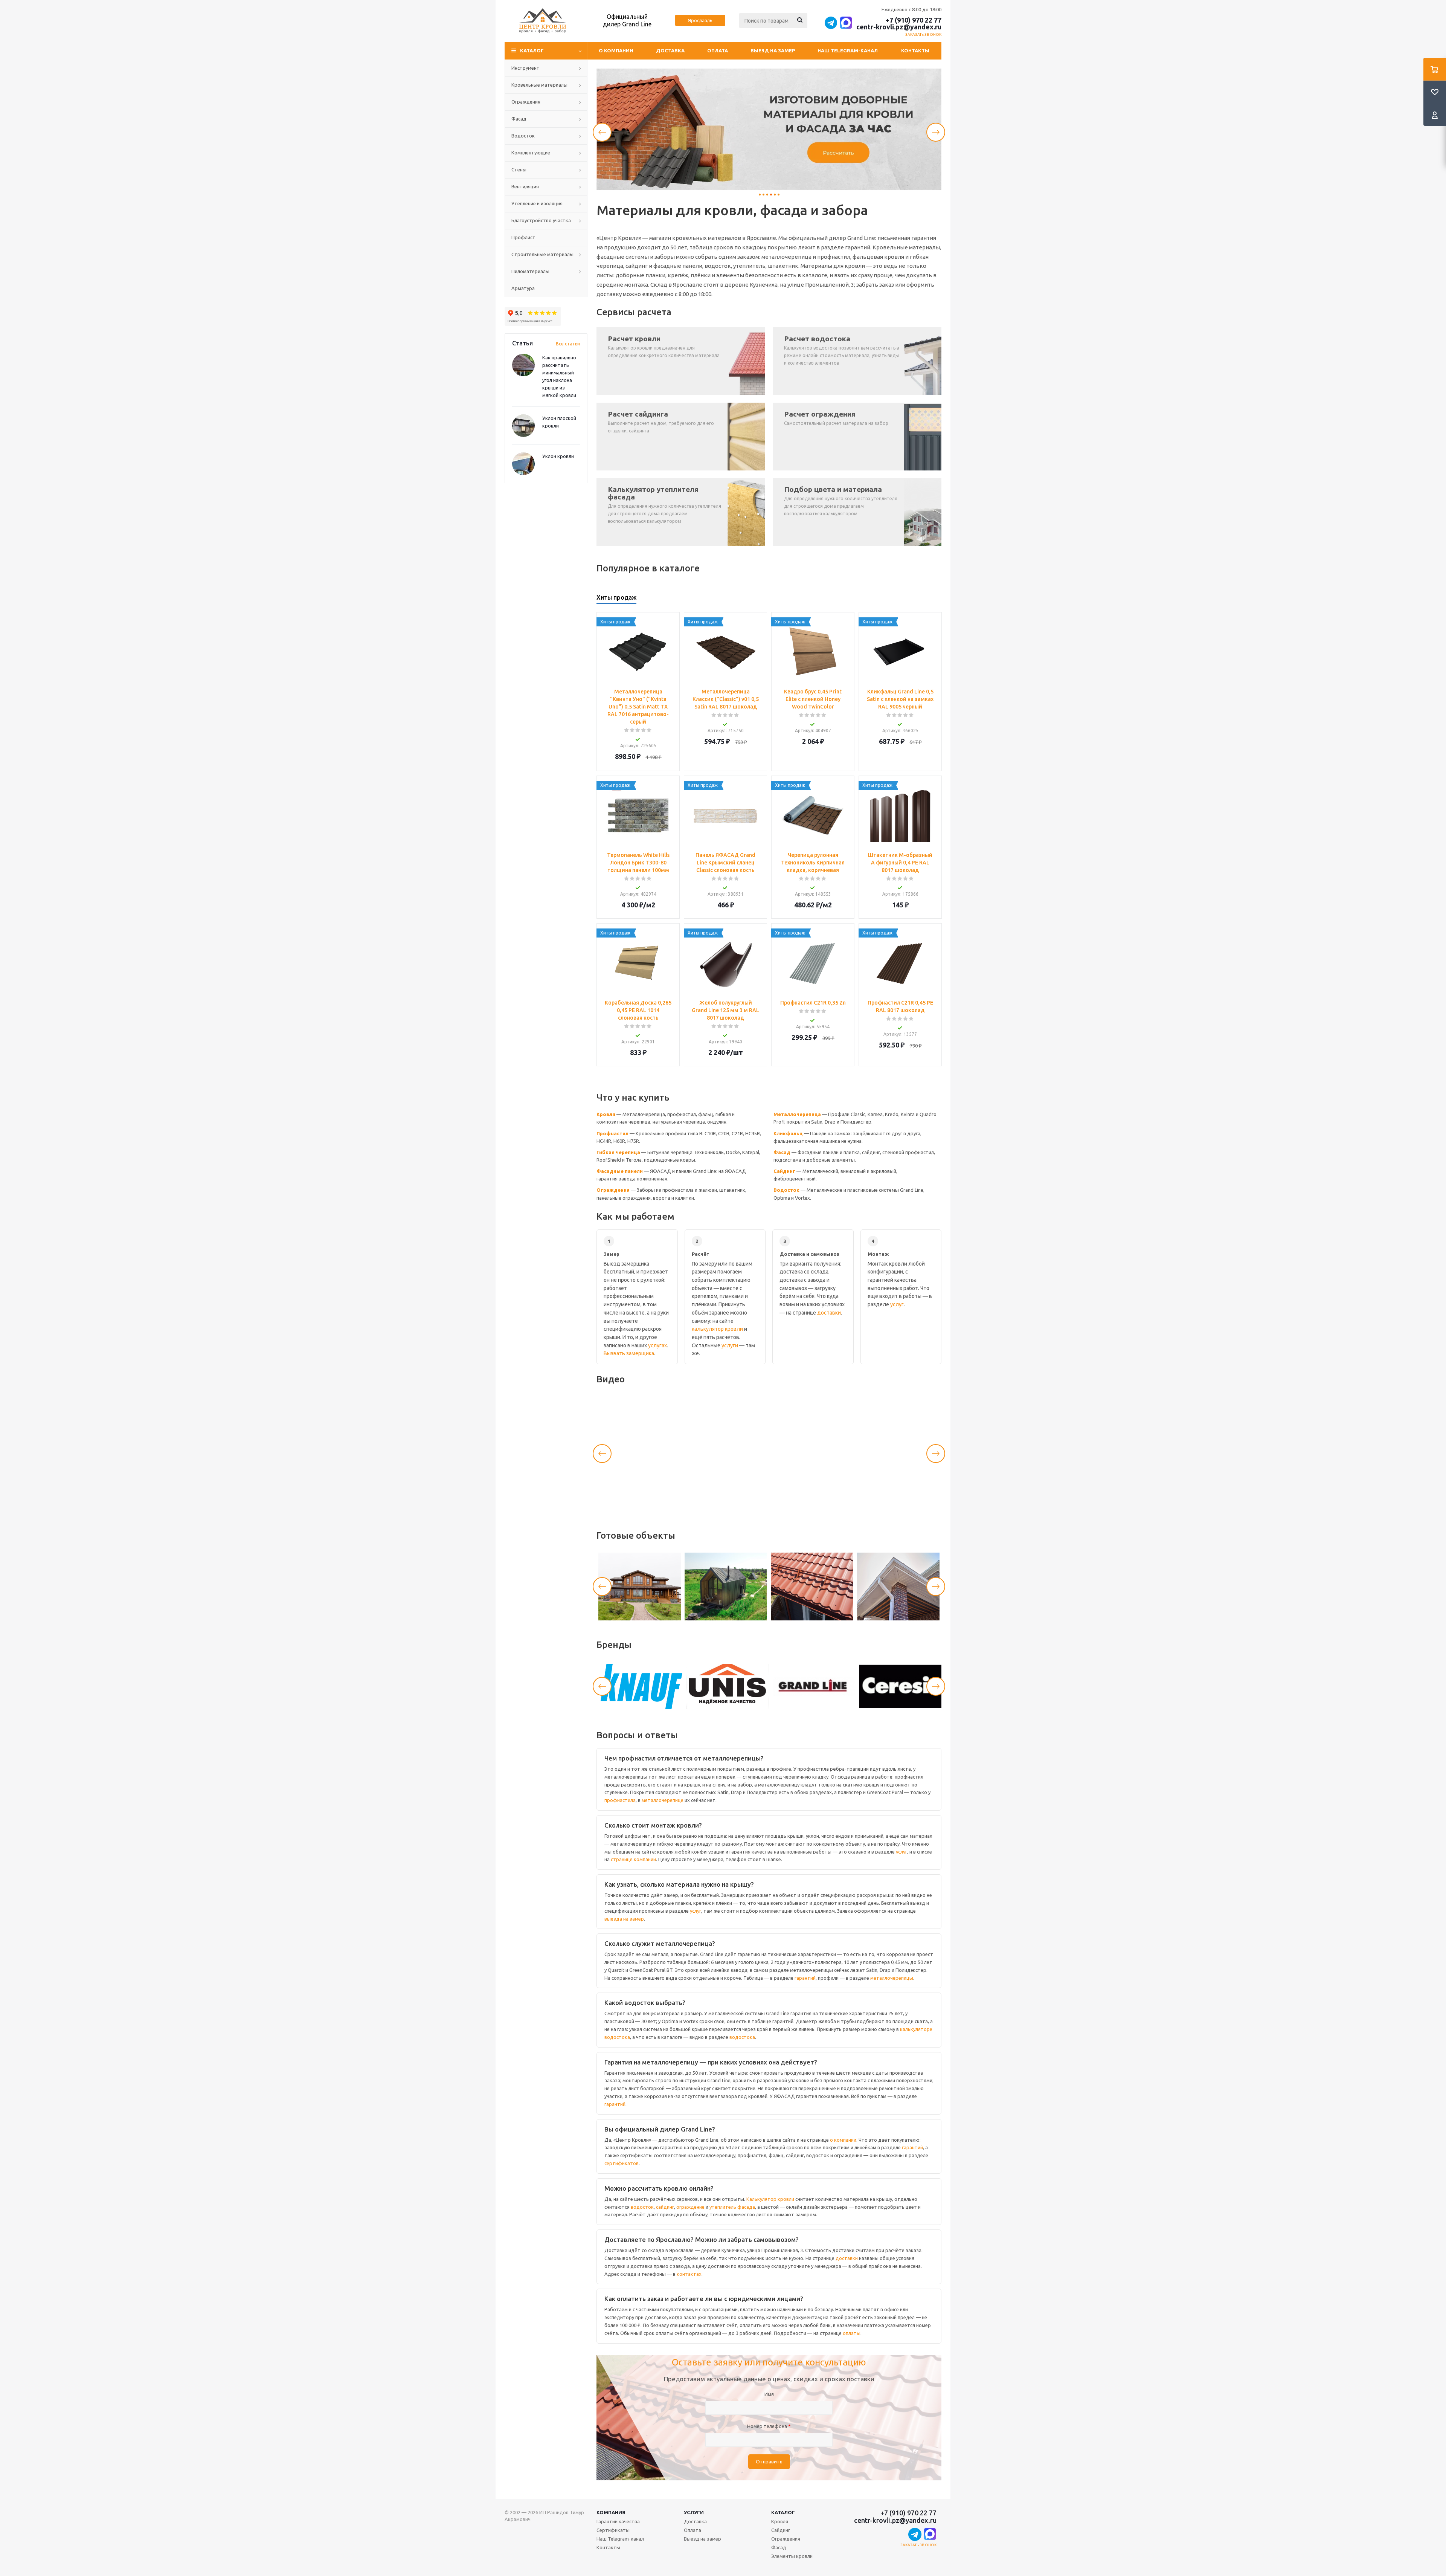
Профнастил (612, 1133)
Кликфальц (788, 1133)
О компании (616, 50)
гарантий (805, 1978)
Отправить (769, 2462)
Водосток (786, 1190)
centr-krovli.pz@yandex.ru (899, 27)
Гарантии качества (618, 2521)
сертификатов (622, 2163)
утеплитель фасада (732, 2207)
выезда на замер (624, 1919)
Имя (769, 2394)
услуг (897, 1304)
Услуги (694, 2512)
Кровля (606, 1114)
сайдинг (665, 2207)
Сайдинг (784, 1171)
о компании (843, 2140)
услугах (657, 1345)
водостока (742, 2037)
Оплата (718, 50)
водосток (642, 2207)
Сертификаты (613, 2530)
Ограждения (613, 1190)
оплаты (852, 2333)
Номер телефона (769, 2426)
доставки (829, 1313)
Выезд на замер (773, 50)
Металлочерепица (797, 1114)
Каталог (783, 2512)
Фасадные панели (620, 1171)
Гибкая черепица (618, 1152)
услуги (730, 1345)
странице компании (633, 1859)
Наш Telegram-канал (848, 50)
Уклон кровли (558, 456)
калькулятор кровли (717, 1329)
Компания (611, 2512)
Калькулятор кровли (770, 2199)
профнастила (620, 1800)
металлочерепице (663, 1800)
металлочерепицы (892, 1978)
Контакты (915, 50)
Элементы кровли (792, 2556)
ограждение (690, 2207)
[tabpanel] (769, 129)
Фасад (782, 1152)
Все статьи (568, 344)
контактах (689, 2274)
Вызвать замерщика (629, 1353)
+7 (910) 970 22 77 (914, 20)
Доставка (670, 50)
